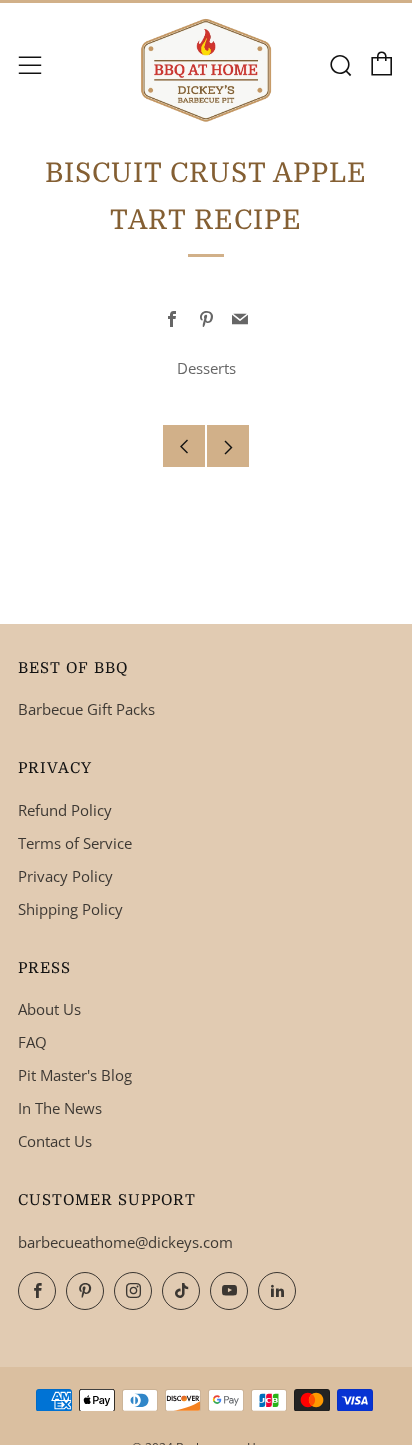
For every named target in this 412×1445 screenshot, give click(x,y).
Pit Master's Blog (75, 1075)
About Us (49, 1009)
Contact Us (55, 1141)
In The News (60, 1108)
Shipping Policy (70, 909)
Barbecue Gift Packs (86, 709)
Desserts (206, 368)
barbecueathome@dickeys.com (125, 1242)
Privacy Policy (65, 876)
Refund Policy (65, 810)
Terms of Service (75, 843)
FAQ (32, 1042)
